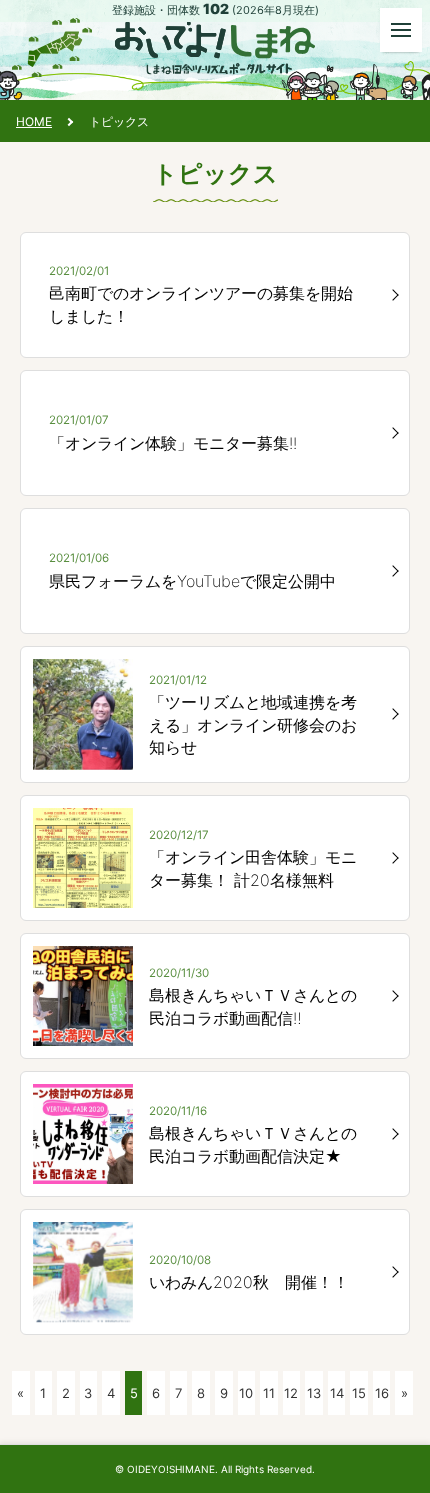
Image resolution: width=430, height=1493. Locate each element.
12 (291, 1393)
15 (359, 1393)
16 (382, 1393)
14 (337, 1393)
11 (269, 1393)
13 (314, 1393)
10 (246, 1393)
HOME (34, 121)
